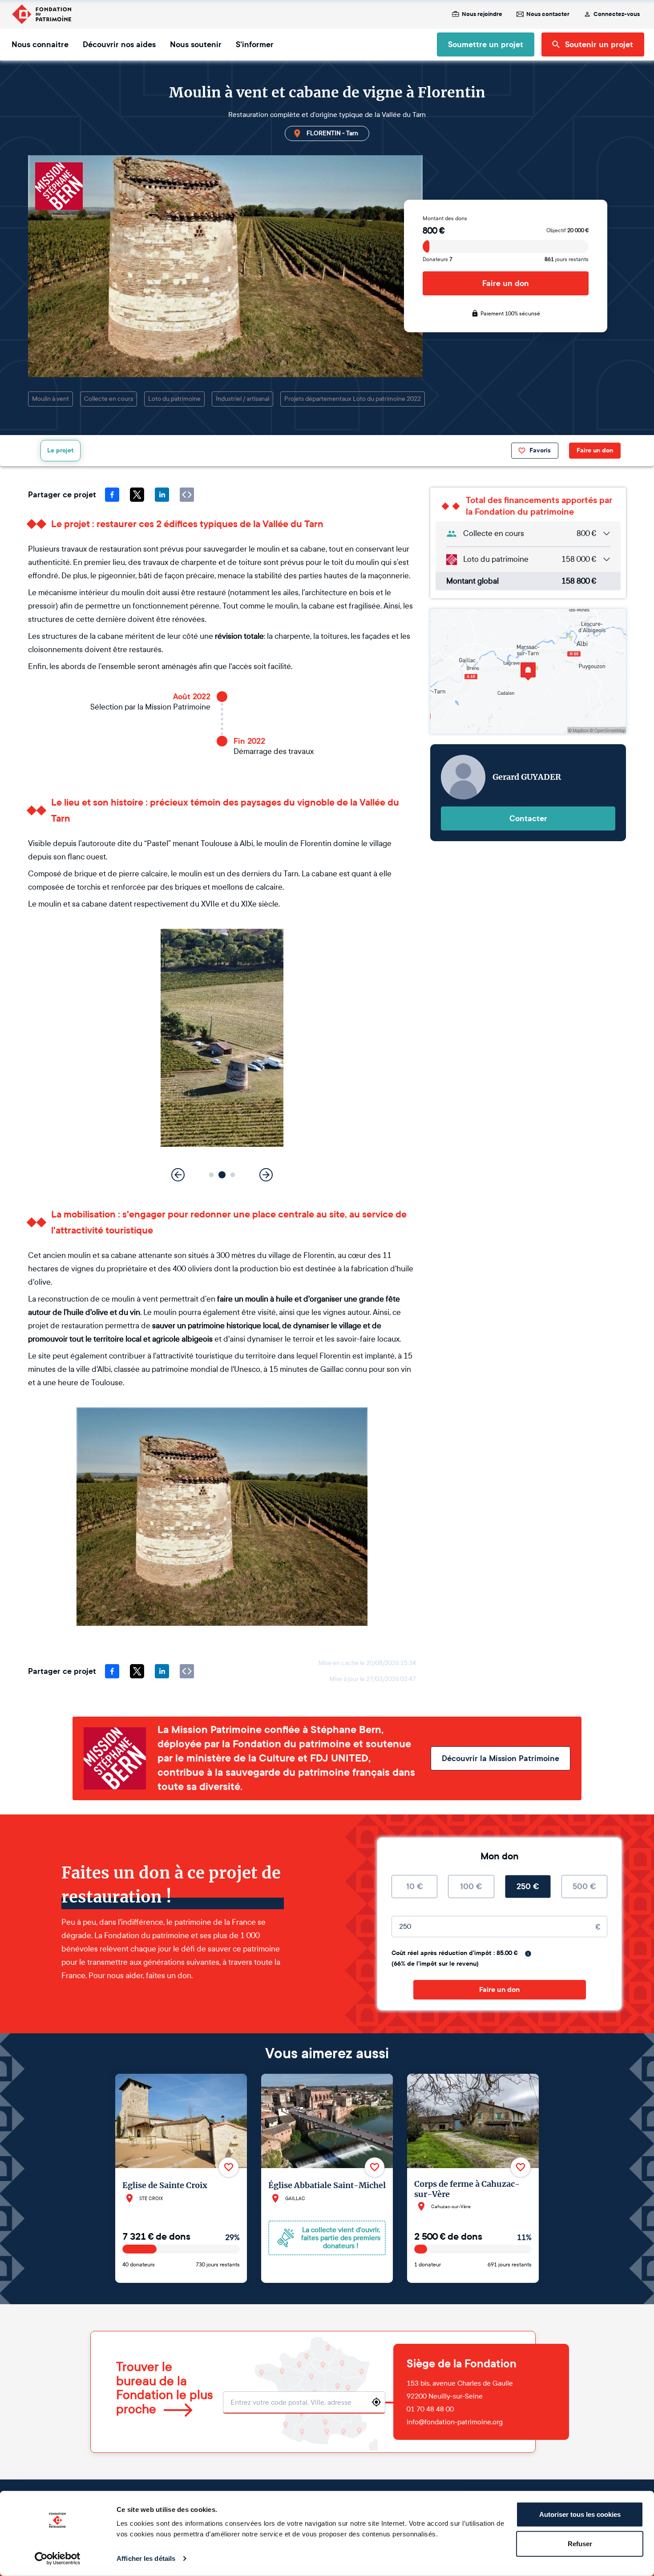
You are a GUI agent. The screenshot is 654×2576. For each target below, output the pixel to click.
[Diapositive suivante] (266, 1175)
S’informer (255, 44)
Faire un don (506, 283)
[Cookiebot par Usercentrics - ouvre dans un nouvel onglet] (58, 2559)
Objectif (567, 230)
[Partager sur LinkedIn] (162, 495)
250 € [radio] (528, 1887)
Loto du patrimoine (174, 399)
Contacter (528, 818)
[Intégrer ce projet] (187, 495)
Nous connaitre (40, 44)
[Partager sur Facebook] (112, 495)
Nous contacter (548, 14)
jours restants (567, 259)
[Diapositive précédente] (178, 1175)
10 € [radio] (415, 1887)
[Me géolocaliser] (376, 2402)
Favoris (540, 450)
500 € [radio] (584, 1887)
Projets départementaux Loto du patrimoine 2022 (353, 399)
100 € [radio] (471, 1887)
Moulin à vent (50, 399)
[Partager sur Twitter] (137, 495)
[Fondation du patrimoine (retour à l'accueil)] (41, 14)
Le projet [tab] (61, 450)
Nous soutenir (196, 44)
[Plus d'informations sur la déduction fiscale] (528, 1954)
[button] (212, 1175)
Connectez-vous (617, 14)
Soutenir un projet (599, 44)
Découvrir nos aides (119, 44)
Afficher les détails (146, 2558)
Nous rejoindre (482, 14)
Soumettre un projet (486, 44)
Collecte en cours (109, 399)
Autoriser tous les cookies (580, 2514)
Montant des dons (445, 218)
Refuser (580, 2543)
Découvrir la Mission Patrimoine (501, 1758)
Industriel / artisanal (242, 399)
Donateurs (438, 259)
